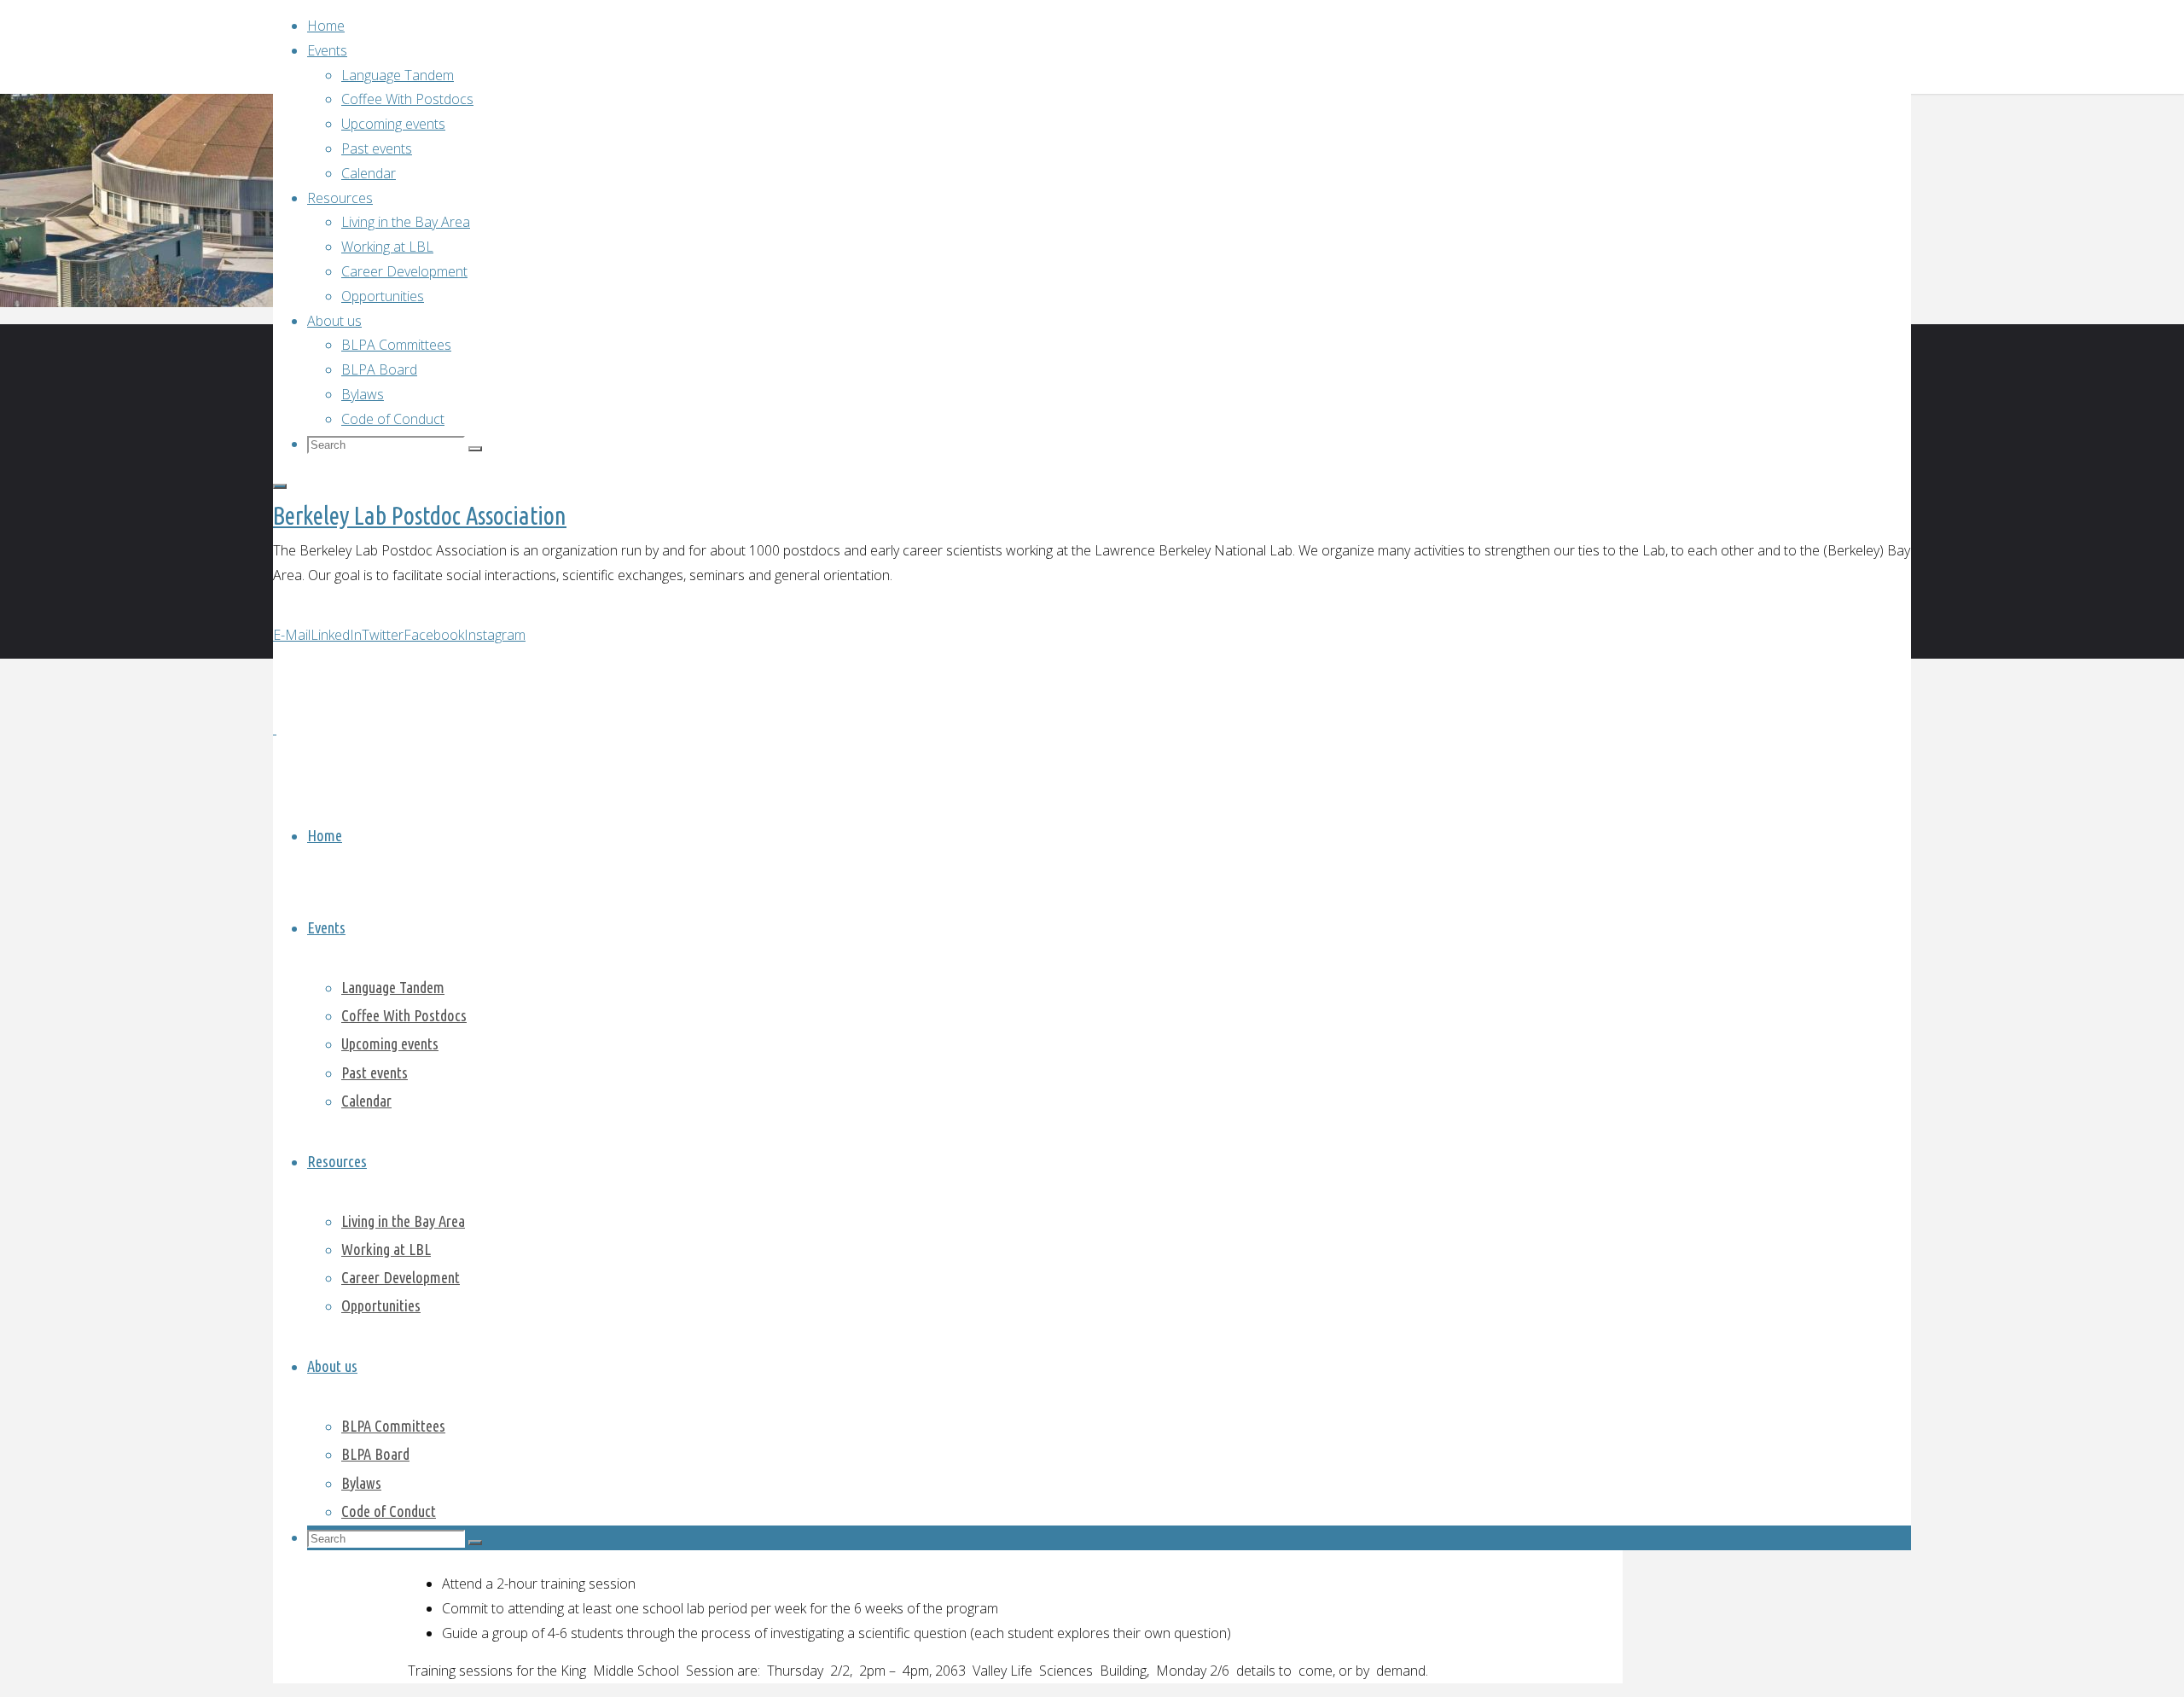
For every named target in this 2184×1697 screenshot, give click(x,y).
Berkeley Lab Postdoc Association (420, 515)
